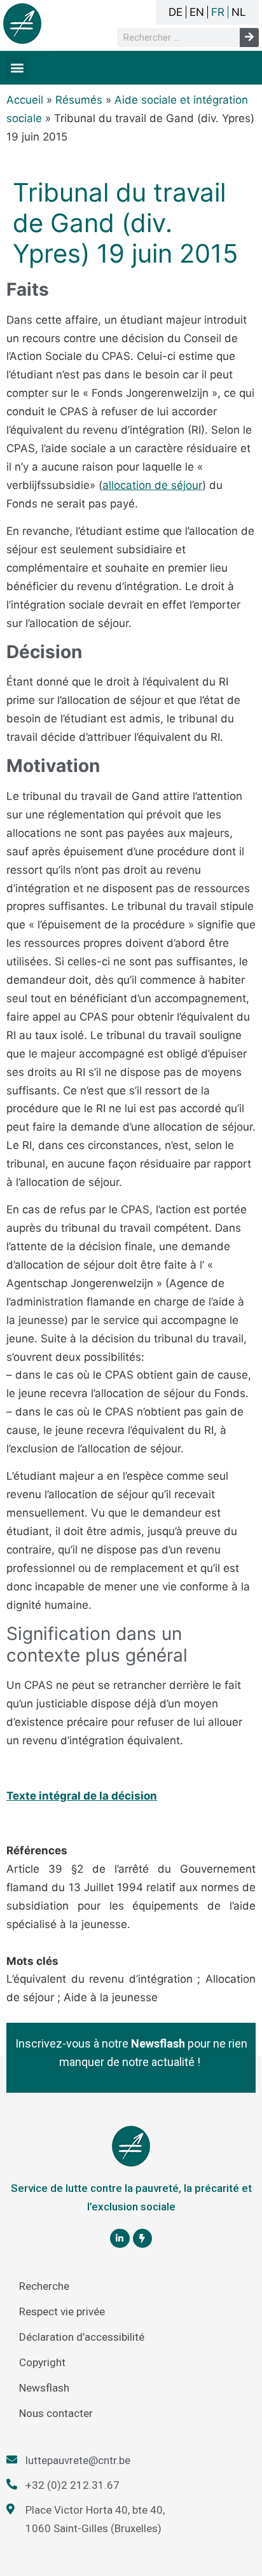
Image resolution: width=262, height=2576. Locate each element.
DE (176, 12)
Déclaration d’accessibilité (82, 2337)
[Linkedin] (120, 2239)
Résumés (79, 100)
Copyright (42, 2362)
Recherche (44, 2286)
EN (197, 12)
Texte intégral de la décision (82, 1796)
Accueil (25, 100)
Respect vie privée (62, 2311)
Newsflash (44, 2388)
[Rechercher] (249, 38)
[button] (17, 68)
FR (218, 12)
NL (239, 12)
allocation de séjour (152, 485)
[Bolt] (143, 2239)
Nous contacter (56, 2413)
